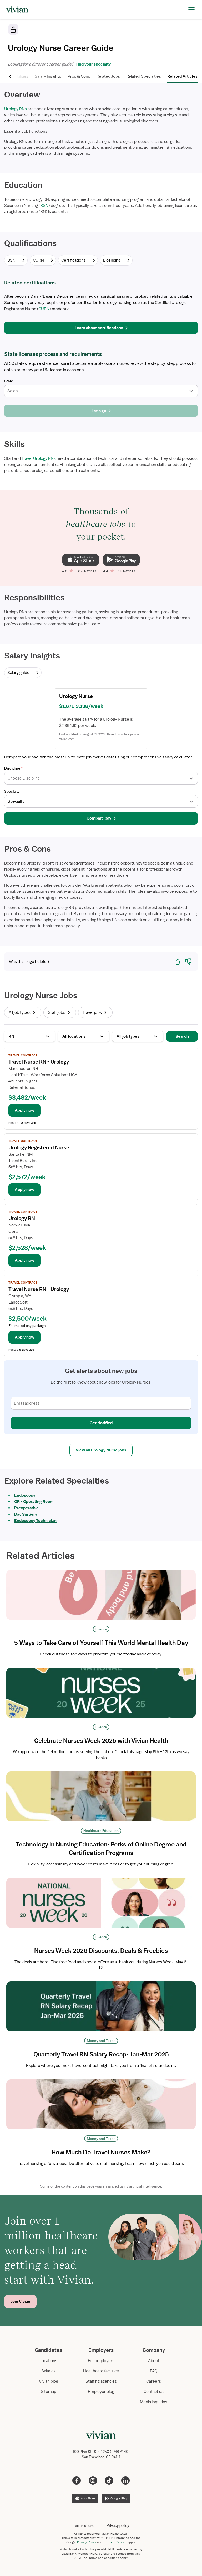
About (154, 2361)
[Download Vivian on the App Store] (81, 560)
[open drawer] (191, 9)
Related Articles (182, 76)
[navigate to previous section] (11, 76)
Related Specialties (144, 76)
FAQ (154, 2371)
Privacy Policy (87, 2542)
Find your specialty (92, 64)
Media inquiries (154, 2402)
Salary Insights (48, 76)
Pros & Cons (79, 76)
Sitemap (49, 2392)
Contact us (154, 2392)
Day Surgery (26, 1514)
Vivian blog (49, 2381)
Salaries (49, 2371)
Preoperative (26, 1508)
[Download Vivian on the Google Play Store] (121, 560)
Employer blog (101, 2392)
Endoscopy (25, 1495)
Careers (154, 2381)
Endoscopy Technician (35, 1521)
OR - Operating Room (34, 1502)
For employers (101, 2361)
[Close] (177, 31)
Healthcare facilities (101, 2371)
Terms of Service (115, 2542)
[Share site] (13, 29)
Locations (48, 2361)
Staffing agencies (101, 2381)
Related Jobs (108, 76)
